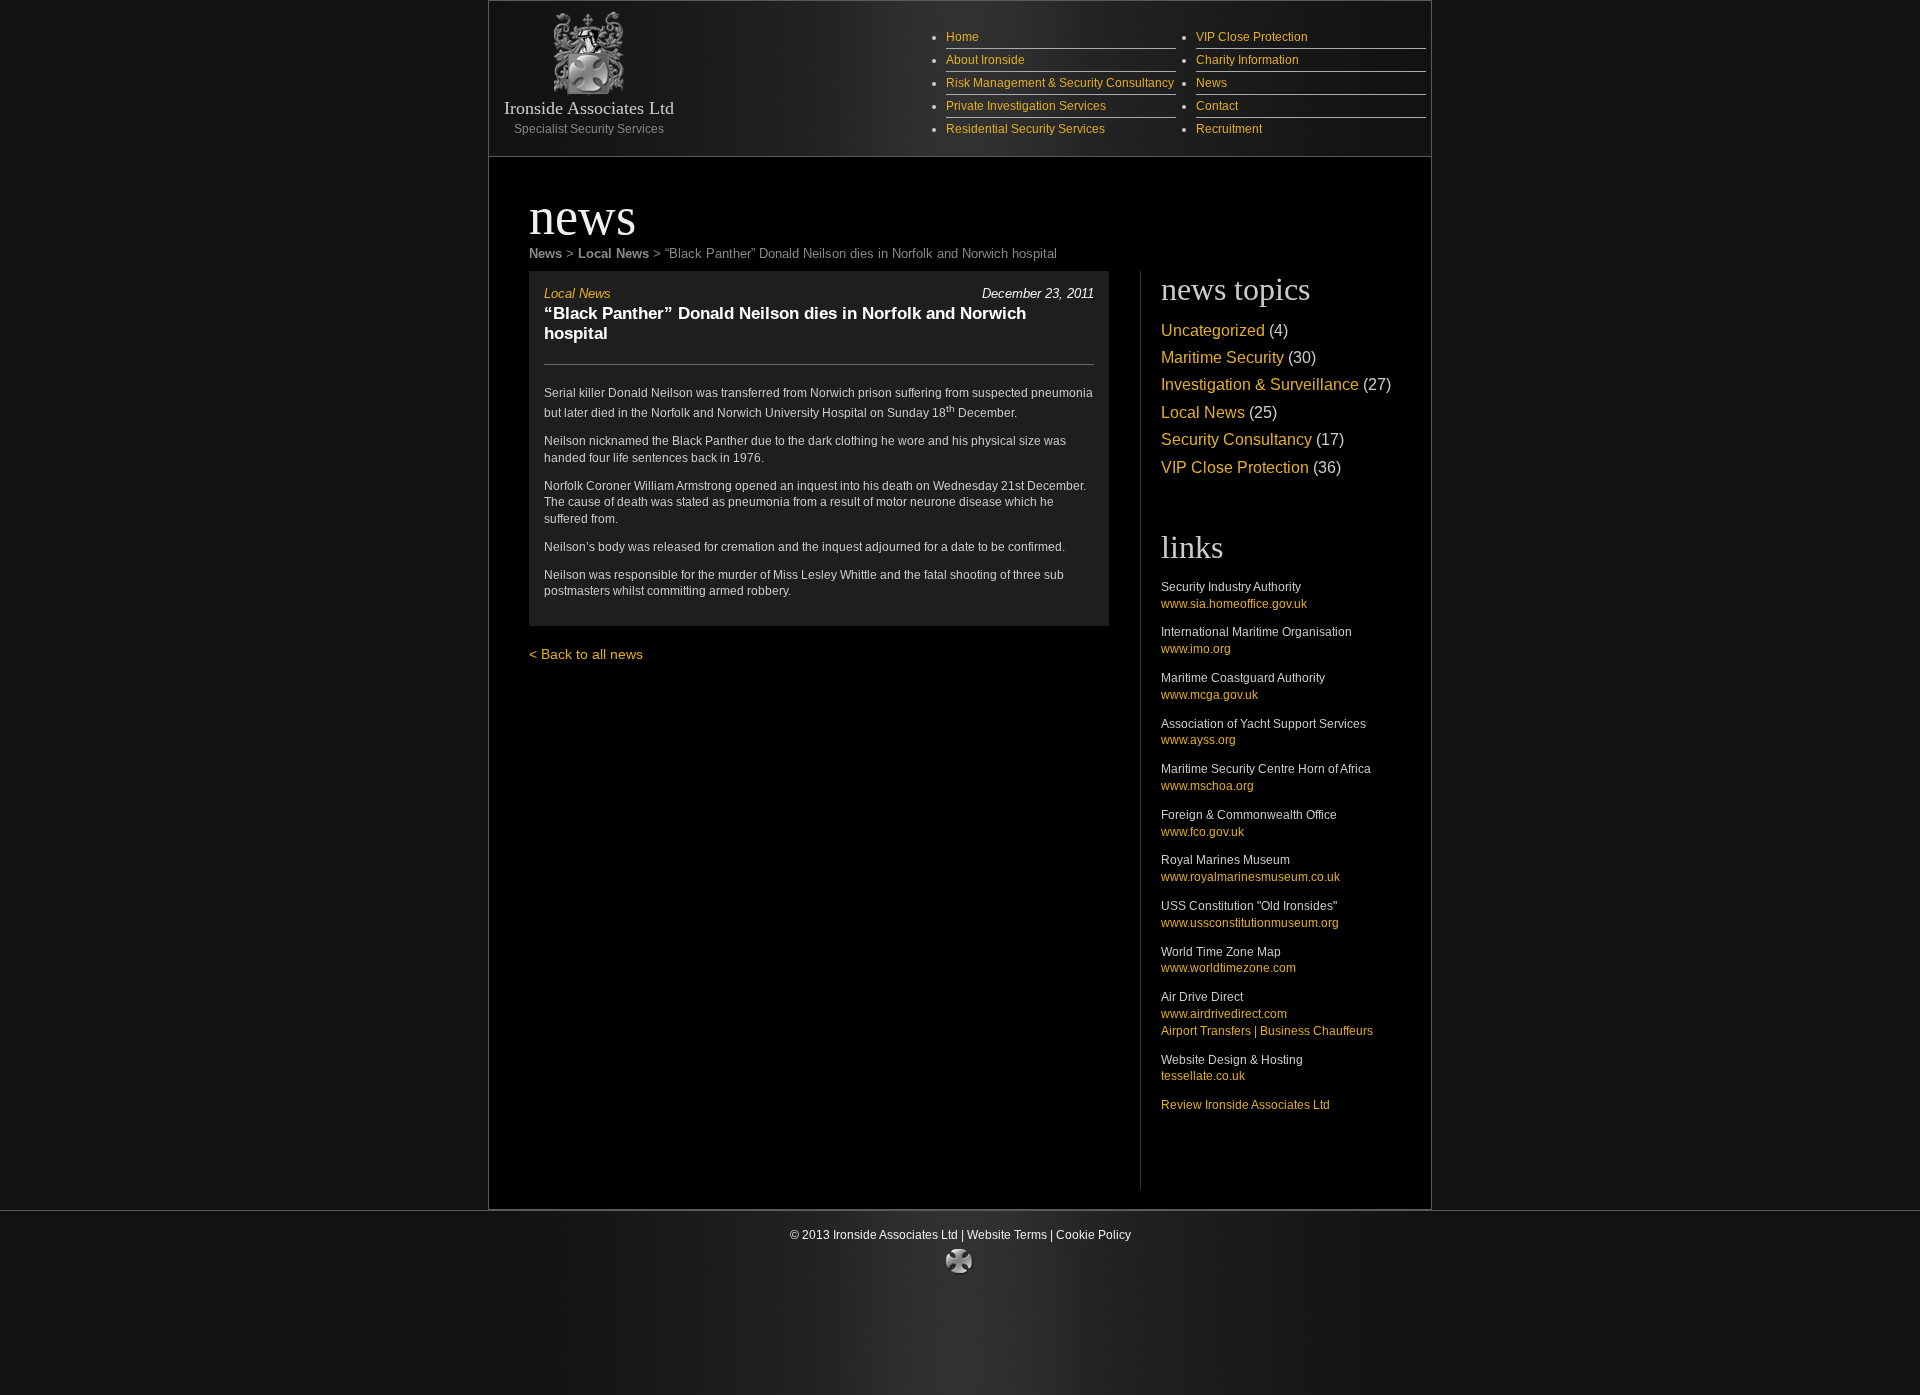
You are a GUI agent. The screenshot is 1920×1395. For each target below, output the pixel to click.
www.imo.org (1196, 649)
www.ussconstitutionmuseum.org (1250, 923)
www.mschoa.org (1207, 786)
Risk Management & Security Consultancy (1060, 82)
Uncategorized (1213, 330)
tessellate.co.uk (1203, 1076)
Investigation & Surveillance (1260, 384)
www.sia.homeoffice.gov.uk (1234, 604)
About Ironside (985, 59)
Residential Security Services (1025, 128)
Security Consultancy (1236, 439)
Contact (1217, 105)
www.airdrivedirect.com (1224, 1014)
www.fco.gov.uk (1202, 832)
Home (962, 36)
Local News (577, 293)
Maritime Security (1222, 357)
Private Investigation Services (1026, 105)
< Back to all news (586, 654)
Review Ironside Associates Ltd (1245, 1105)
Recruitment (1229, 128)
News (1211, 82)
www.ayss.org (1198, 740)
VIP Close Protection (1252, 36)
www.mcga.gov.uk (1209, 695)
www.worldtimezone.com (1228, 968)
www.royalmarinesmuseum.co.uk (1250, 877)
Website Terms (1007, 1235)
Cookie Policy (1093, 1235)
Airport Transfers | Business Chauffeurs (1267, 1031)
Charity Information (1247, 59)
